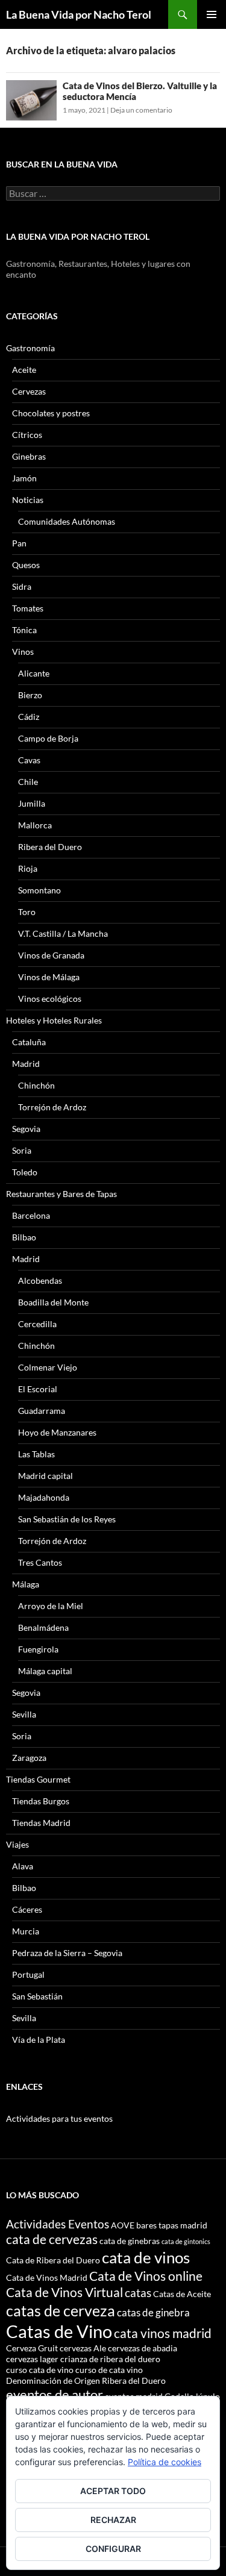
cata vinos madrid (163, 2333)
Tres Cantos (40, 1562)
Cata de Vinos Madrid (47, 2277)
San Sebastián (37, 1996)
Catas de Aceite (182, 2294)
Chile (28, 782)
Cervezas (29, 391)
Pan (19, 543)
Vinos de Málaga (49, 977)
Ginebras (29, 456)
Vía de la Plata (39, 2040)
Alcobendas (40, 1280)
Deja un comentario (141, 110)
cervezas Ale (83, 2348)
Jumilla (32, 803)
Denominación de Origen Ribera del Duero (86, 2381)
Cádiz (29, 717)
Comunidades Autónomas (67, 521)
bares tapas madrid (172, 2225)
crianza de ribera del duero (110, 2359)
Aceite (24, 370)
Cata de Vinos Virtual (64, 2292)
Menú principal (212, 14)
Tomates (28, 608)
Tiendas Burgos (41, 1801)
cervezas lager (32, 2359)
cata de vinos (146, 2257)
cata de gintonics (186, 2241)
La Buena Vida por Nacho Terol (79, 14)
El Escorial (38, 1389)
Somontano (39, 890)
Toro (27, 912)
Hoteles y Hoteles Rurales (54, 1020)
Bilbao (24, 1237)
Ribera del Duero (50, 847)
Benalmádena (43, 1627)
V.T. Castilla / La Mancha (63, 933)
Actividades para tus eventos (59, 2118)
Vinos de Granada (51, 955)
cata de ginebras (130, 2241)
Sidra (22, 586)
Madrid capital (46, 1476)
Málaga (26, 1584)
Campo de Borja (48, 738)
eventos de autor (55, 2394)
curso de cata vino (109, 2370)
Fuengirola (38, 1649)
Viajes (17, 1844)
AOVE (123, 2225)
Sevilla (24, 1714)
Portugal (28, 1974)
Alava (23, 1866)
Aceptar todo (113, 2491)
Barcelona (31, 1215)
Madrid (26, 1064)
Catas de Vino (59, 2331)
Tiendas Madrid (41, 1823)
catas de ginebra (153, 2312)
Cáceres (27, 1909)
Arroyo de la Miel (51, 1606)
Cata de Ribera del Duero (53, 2260)
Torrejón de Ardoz (52, 1107)
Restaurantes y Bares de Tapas (61, 1194)
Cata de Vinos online (146, 2276)
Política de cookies (165, 2462)
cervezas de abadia (143, 2348)
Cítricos (27, 435)
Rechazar (113, 2520)
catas (138, 2293)
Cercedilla (37, 1324)
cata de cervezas (52, 2239)
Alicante (34, 673)
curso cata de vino (40, 2370)
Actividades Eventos (58, 2224)
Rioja (28, 868)
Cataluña (29, 1042)
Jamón (24, 478)
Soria (22, 1150)
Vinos (23, 652)
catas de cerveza (61, 2310)
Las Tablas (36, 1454)
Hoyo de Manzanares (57, 1432)
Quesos (26, 565)
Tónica (24, 630)
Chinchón (36, 1085)
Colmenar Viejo (48, 1367)
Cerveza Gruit (32, 2348)
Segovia (26, 1129)
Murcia (26, 1931)
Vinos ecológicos (50, 999)
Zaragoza (29, 1758)
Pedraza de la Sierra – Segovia (67, 1953)
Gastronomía (30, 348)
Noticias (28, 500)
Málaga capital (45, 1671)
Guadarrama (42, 1411)
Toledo (25, 1172)
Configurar (113, 2549)
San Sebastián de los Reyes (67, 1519)
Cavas (29, 760)
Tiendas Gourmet (38, 1779)
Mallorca (35, 825)
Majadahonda (44, 1497)
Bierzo (30, 695)
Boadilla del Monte (53, 1302)
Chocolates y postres (51, 413)
